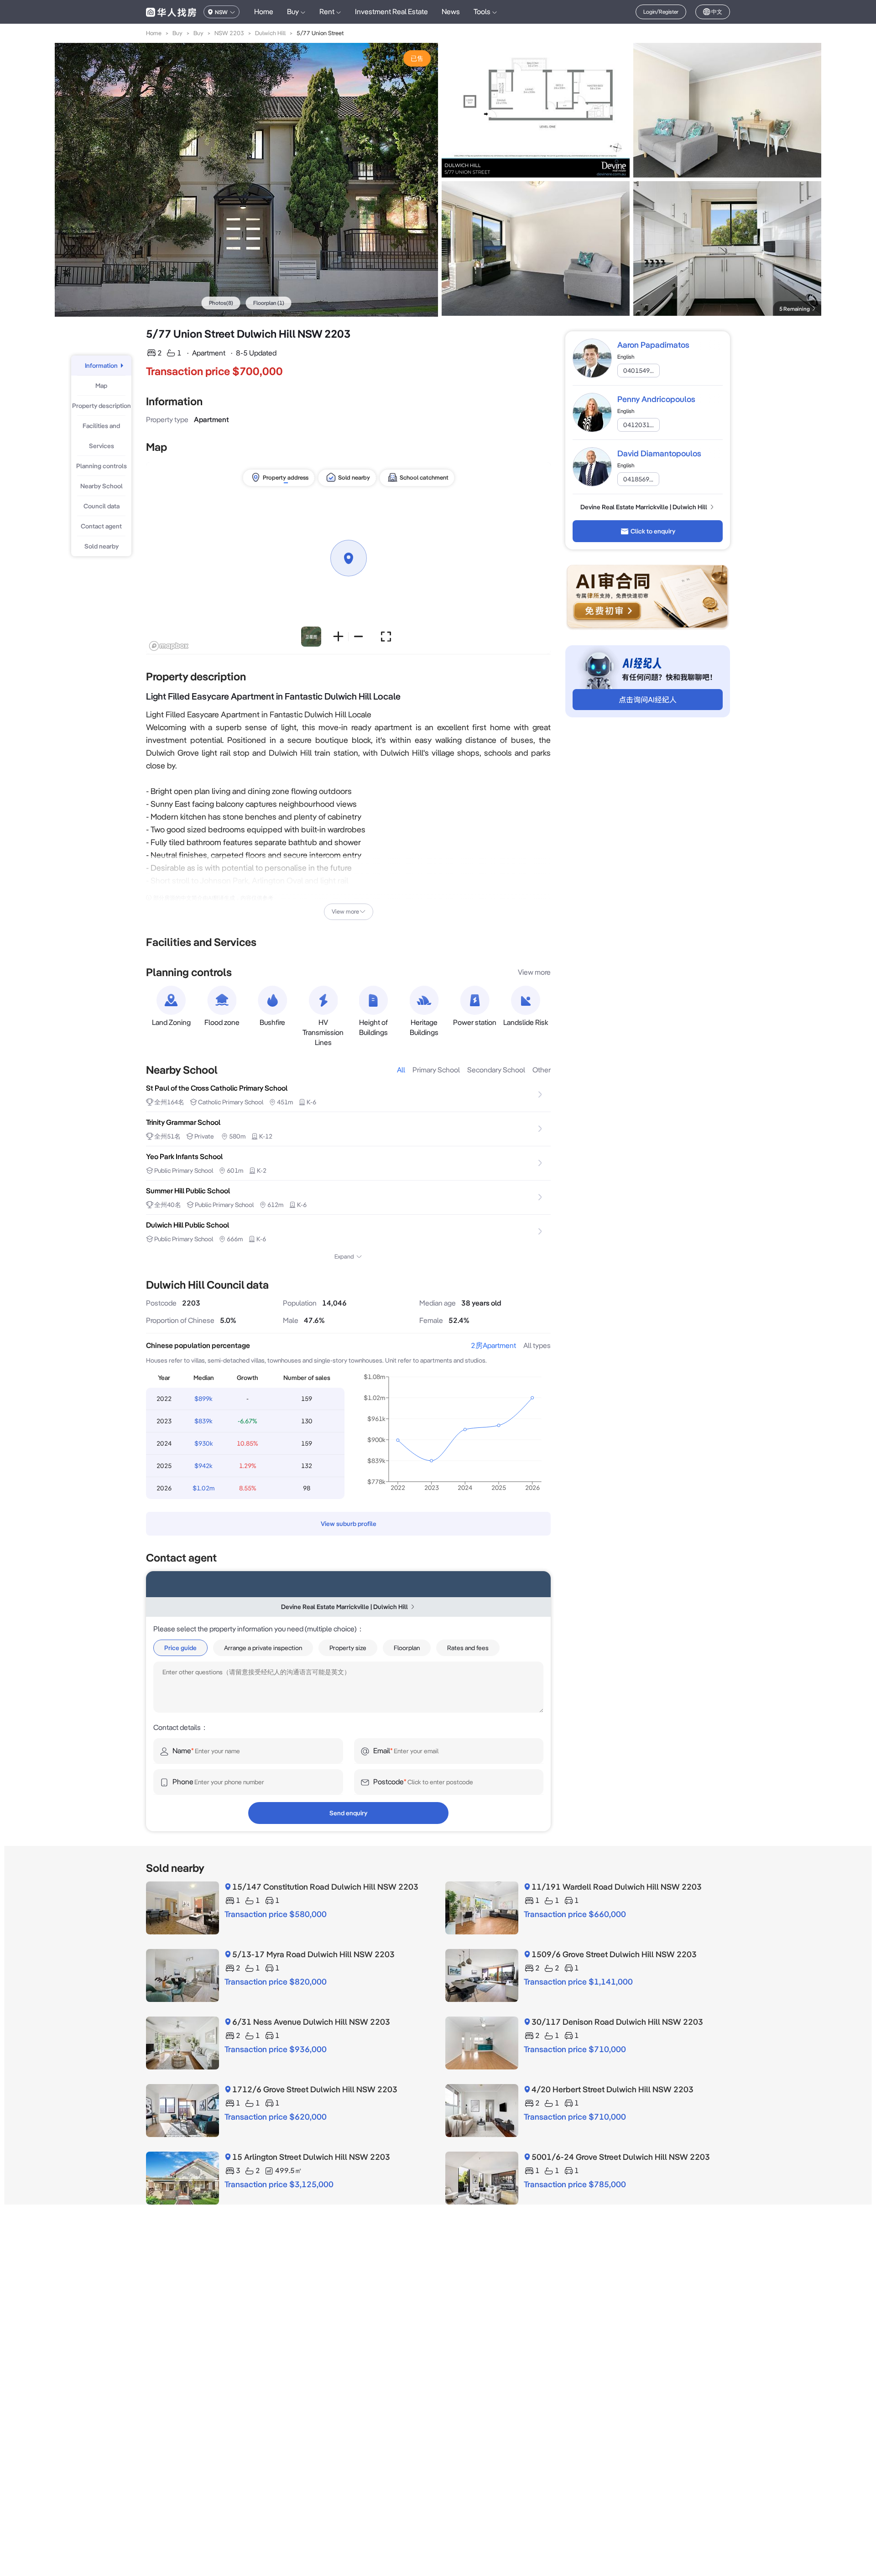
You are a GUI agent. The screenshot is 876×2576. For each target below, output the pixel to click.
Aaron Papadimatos (653, 345)
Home (264, 12)
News (451, 12)
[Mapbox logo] (169, 646)
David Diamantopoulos (659, 453)
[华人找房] (171, 12)
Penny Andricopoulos (656, 399)
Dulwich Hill (270, 33)
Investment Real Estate (391, 12)
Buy (177, 33)
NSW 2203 (229, 33)
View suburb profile (349, 1524)
